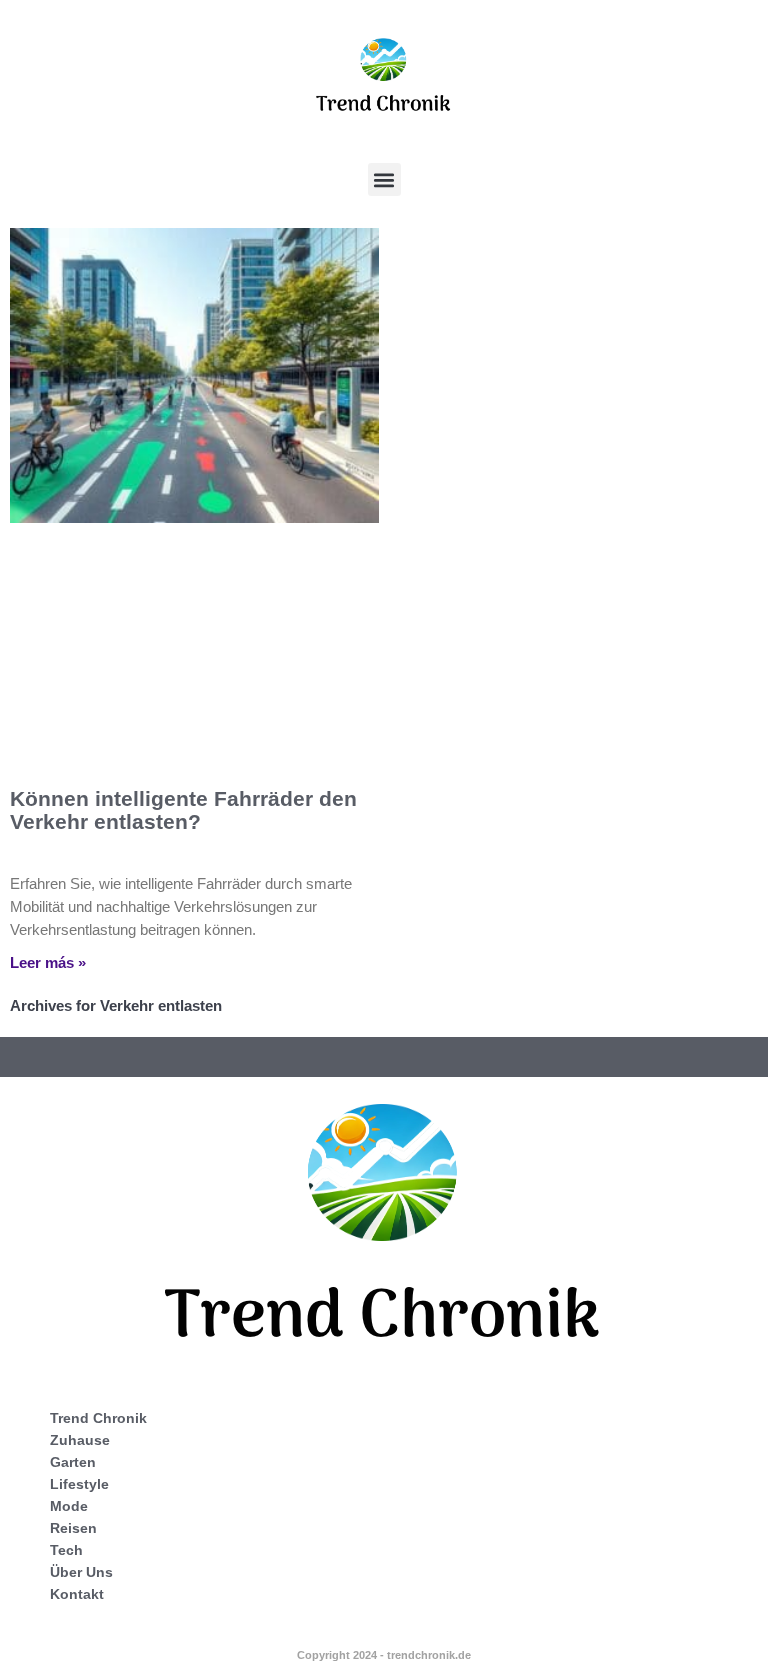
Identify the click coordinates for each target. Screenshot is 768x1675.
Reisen (73, 1528)
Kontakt (77, 1594)
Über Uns (81, 1572)
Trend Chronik (98, 1418)
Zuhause (80, 1440)
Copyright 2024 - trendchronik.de (384, 1655)
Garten (73, 1462)
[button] (384, 179)
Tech (66, 1550)
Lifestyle (79, 1484)
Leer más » (48, 962)
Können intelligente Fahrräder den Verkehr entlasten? (183, 810)
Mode (69, 1506)
